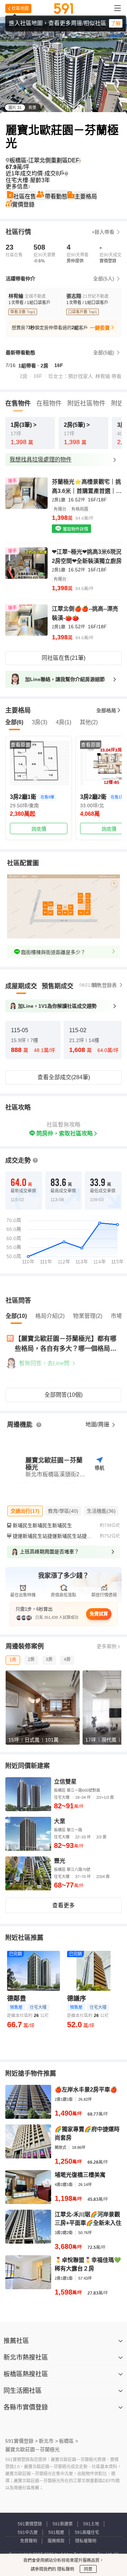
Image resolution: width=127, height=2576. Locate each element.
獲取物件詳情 (75, 529)
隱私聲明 (65, 2569)
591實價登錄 (30, 2524)
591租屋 (56, 2533)
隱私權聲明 (86, 2541)
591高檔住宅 (87, 2533)
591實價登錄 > (22, 2441)
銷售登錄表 (104, 985)
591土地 (91, 2524)
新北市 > (48, 2441)
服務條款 (56, 2541)
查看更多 (64, 1905)
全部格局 (106, 710)
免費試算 (99, 1614)
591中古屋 (28, 2533)
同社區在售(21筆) (64, 658)
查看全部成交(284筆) (64, 1077)
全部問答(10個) (64, 1395)
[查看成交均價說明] (66, 174)
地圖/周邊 (98, 1424)
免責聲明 (29, 2541)
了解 (116, 23)
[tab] (21, 986)
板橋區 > (68, 2441)
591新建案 (63, 2524)
